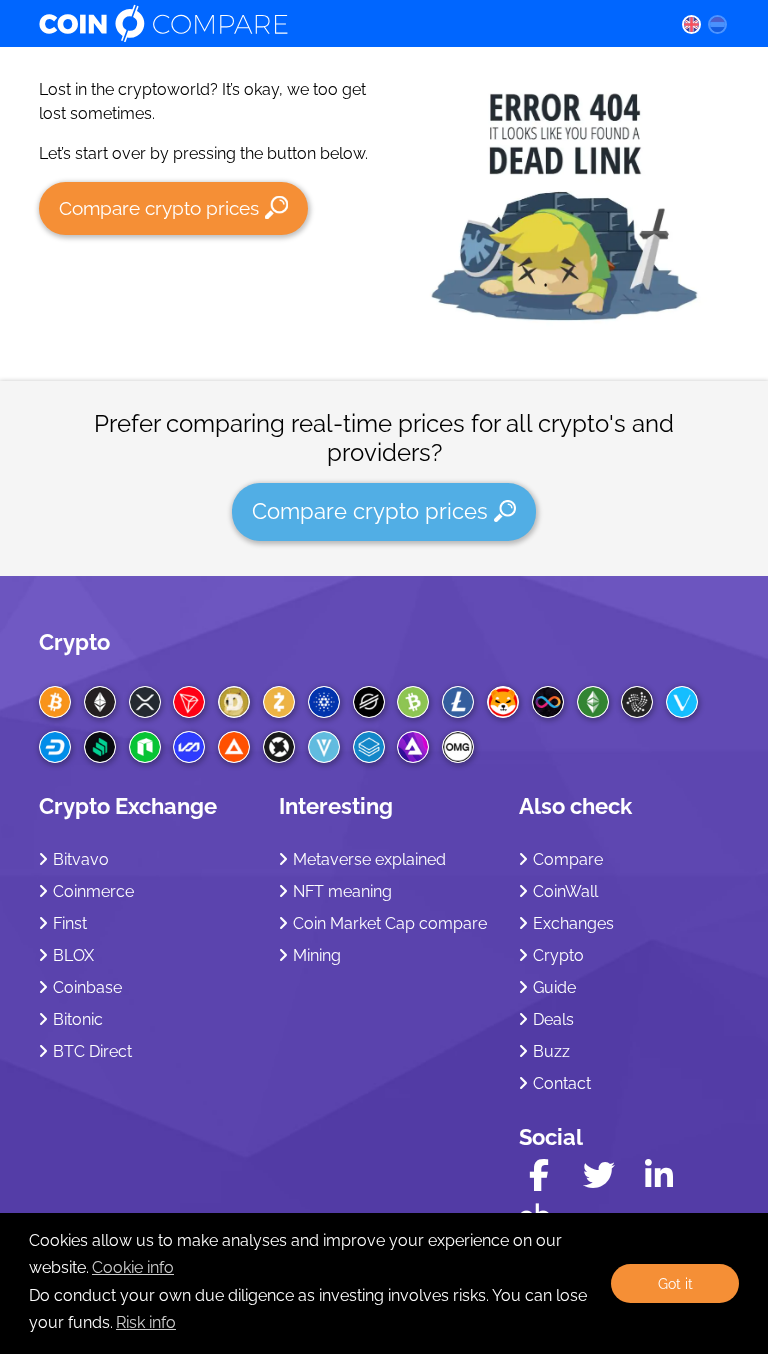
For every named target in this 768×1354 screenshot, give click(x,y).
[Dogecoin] (234, 702)
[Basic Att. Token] (234, 747)
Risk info (146, 1322)
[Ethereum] (100, 702)
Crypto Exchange (128, 806)
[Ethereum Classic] (593, 702)
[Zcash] (279, 702)
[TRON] (189, 702)
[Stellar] (369, 702)
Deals (553, 1019)
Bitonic (78, 1019)
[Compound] (100, 747)
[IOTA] (637, 702)
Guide (554, 987)
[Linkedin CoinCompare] (659, 1175)
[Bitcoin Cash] (413, 702)
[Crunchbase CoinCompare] (535, 1210)
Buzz (551, 1051)
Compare (568, 859)
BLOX (73, 955)
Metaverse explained (369, 859)
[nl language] (718, 23)
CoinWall (565, 891)
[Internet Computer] (548, 702)
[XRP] (145, 702)
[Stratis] (369, 747)
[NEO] (145, 747)
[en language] (691, 23)
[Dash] (55, 747)
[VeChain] (682, 702)
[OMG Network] (458, 747)
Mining (317, 955)
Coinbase (87, 987)
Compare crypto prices (159, 208)
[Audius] (413, 747)
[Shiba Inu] (503, 702)
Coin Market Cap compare (390, 923)
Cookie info (133, 1267)
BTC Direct (92, 1051)
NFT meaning (342, 891)
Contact (562, 1083)
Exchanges (573, 923)
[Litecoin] (458, 702)
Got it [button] (675, 1283)
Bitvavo (81, 859)
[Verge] (324, 747)
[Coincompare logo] (340, 24)
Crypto (74, 642)
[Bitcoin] (55, 702)
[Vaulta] (189, 747)
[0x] (279, 747)
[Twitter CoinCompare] (599, 1175)
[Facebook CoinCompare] (539, 1175)
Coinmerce (93, 891)
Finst (70, 923)
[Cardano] (324, 702)
